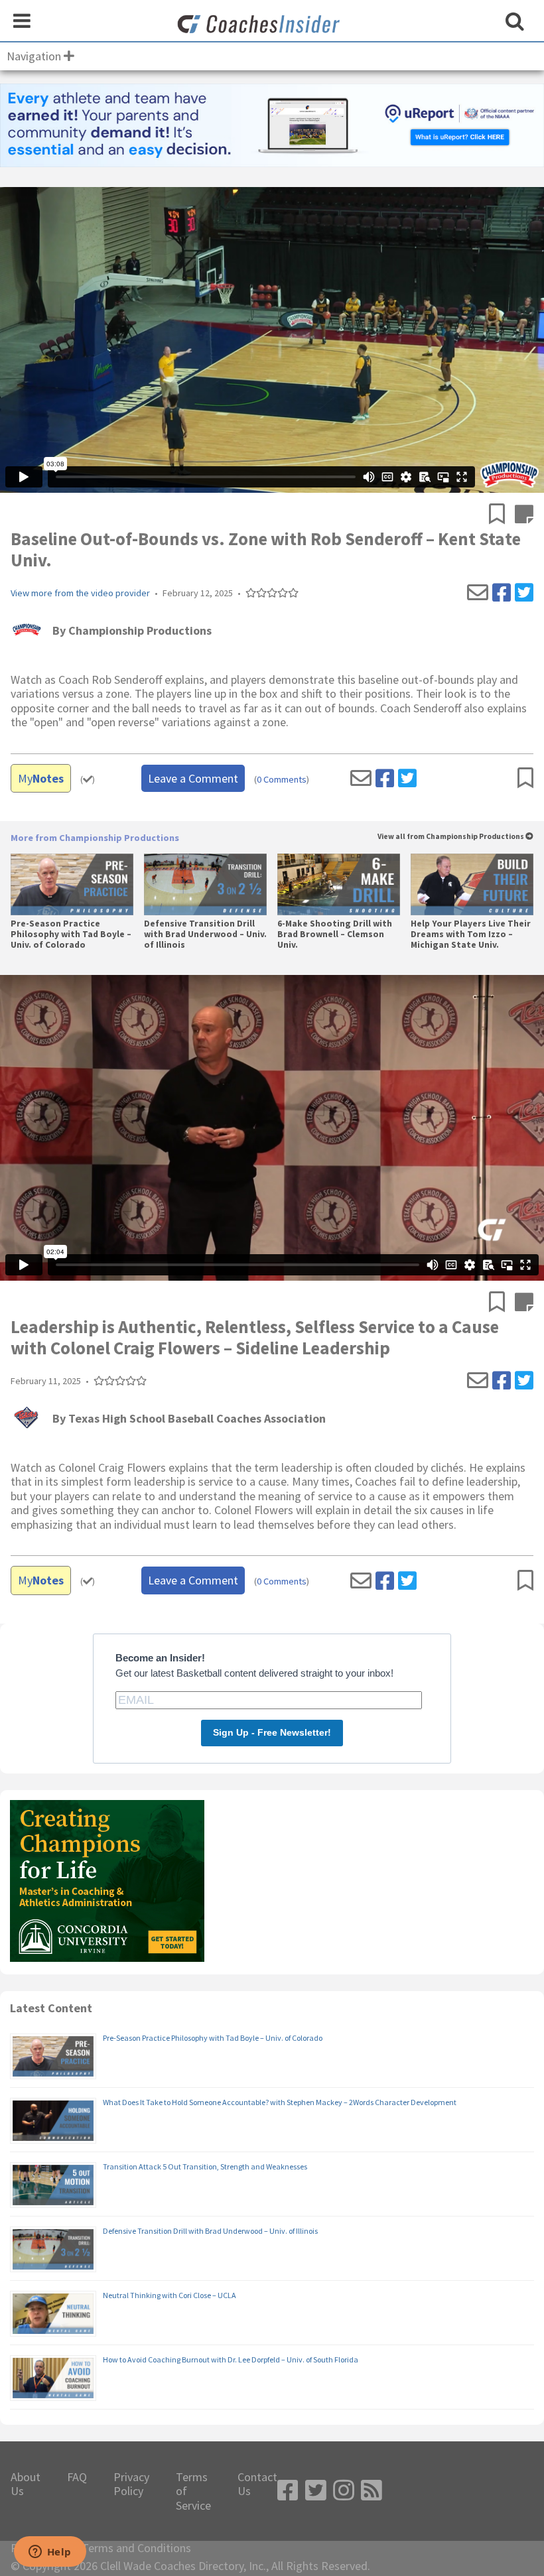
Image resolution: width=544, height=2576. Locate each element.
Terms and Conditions (136, 2548)
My (41, 778)
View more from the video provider (80, 593)
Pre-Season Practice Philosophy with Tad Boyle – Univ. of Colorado (71, 934)
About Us (26, 2484)
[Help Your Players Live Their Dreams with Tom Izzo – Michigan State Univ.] (472, 884)
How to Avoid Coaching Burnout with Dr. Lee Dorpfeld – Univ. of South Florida (231, 2359)
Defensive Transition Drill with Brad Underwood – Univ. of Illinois (205, 934)
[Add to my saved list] (502, 515)
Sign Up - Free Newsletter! (272, 1732)
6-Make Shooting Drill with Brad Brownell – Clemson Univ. (335, 934)
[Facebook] (502, 593)
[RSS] (372, 2491)
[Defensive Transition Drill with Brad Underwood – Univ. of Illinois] (205, 884)
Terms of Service (193, 2491)
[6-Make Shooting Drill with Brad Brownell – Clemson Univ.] (339, 884)
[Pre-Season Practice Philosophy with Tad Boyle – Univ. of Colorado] (72, 884)
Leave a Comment (193, 778)
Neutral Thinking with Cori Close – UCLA (170, 2295)
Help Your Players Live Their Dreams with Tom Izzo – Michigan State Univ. (471, 934)
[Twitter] (524, 593)
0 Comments (282, 780)
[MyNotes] (524, 515)
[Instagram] (344, 2491)
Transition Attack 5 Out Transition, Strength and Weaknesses (205, 2166)
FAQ (77, 2477)
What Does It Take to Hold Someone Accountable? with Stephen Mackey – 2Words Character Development (280, 2102)
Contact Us (257, 2484)
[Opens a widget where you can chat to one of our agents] (50, 2553)
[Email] (478, 593)
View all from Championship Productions (451, 837)
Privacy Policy (131, 2484)
